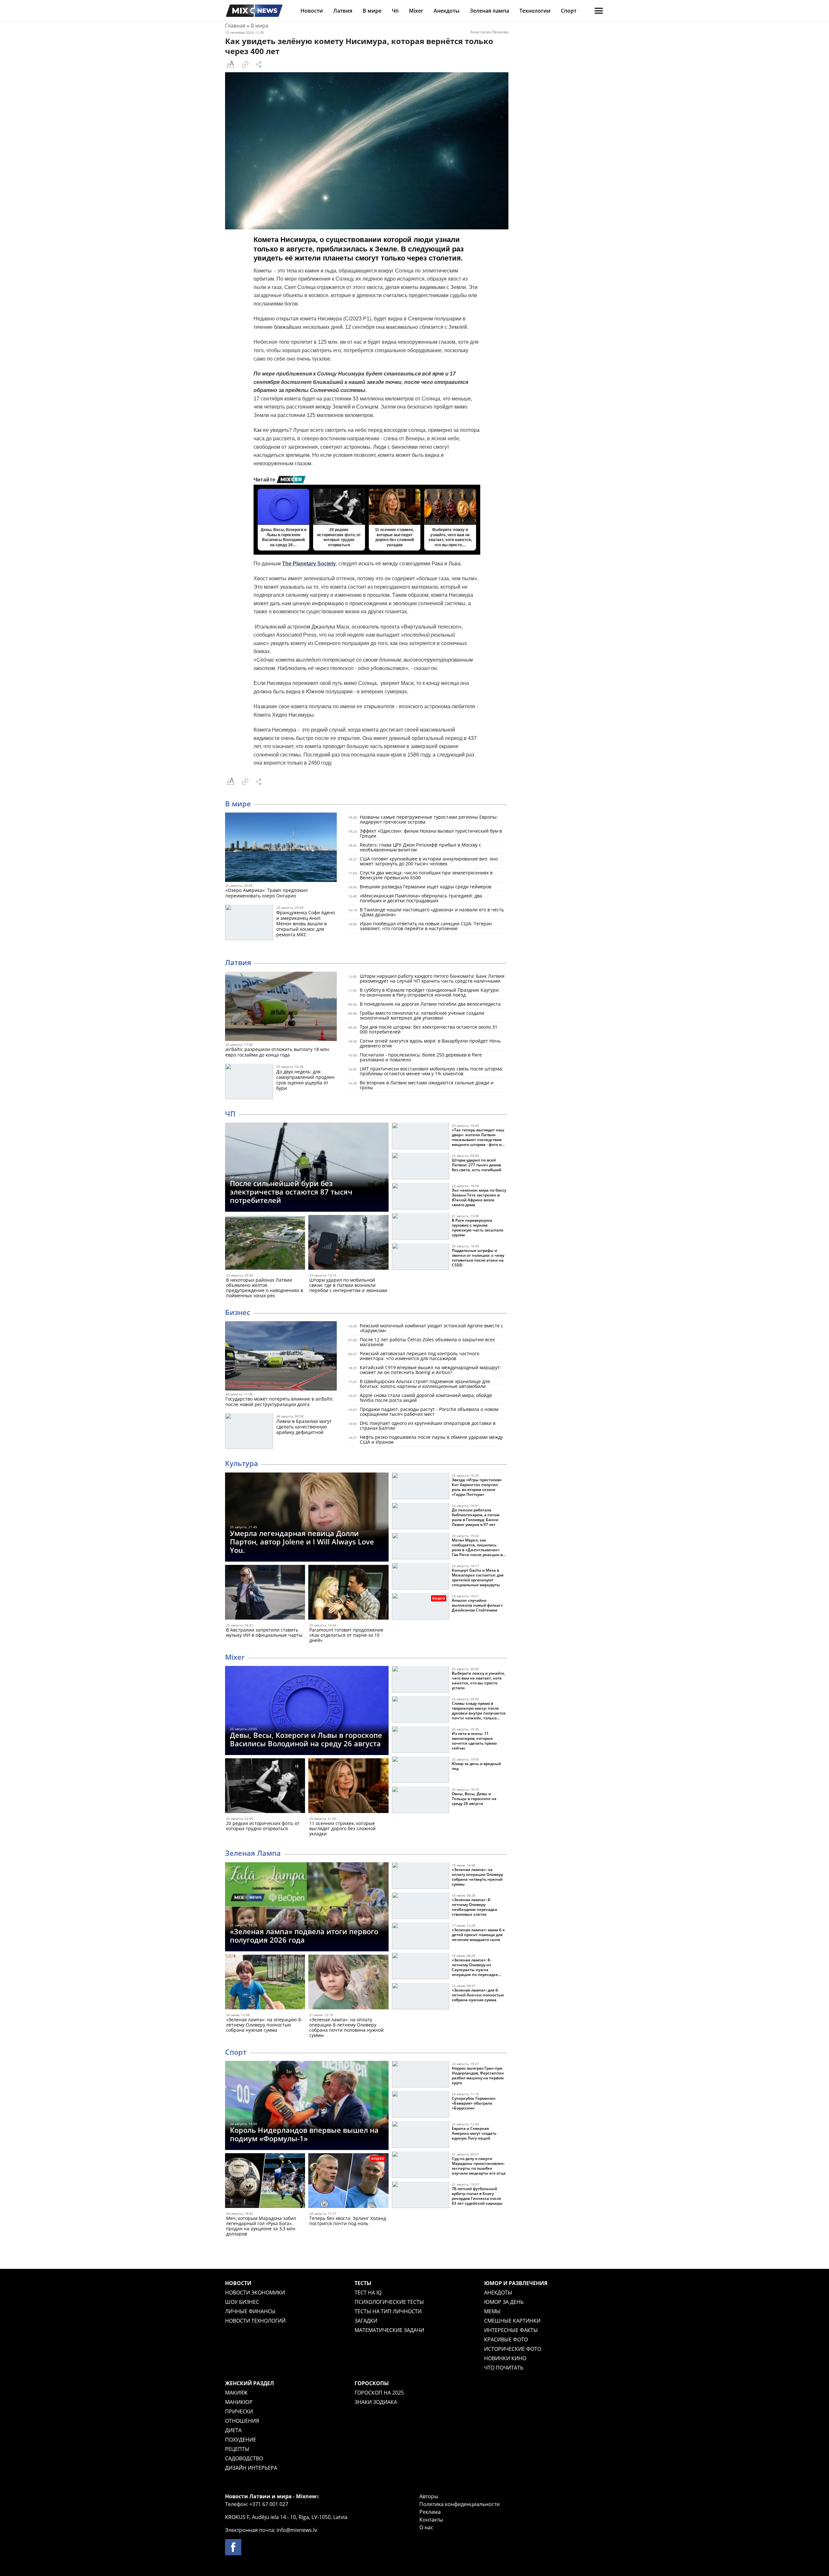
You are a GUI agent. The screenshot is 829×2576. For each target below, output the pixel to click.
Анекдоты (447, 11)
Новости (312, 11)
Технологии (535, 11)
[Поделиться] (259, 64)
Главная (235, 26)
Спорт (569, 11)
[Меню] (599, 11)
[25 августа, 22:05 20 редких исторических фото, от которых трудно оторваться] (265, 1787)
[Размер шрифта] (230, 64)
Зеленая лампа (489, 11)
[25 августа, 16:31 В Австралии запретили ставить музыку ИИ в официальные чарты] (265, 1594)
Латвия (343, 11)
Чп (395, 11)
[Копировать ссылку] (245, 64)
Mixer (416, 11)
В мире (372, 11)
